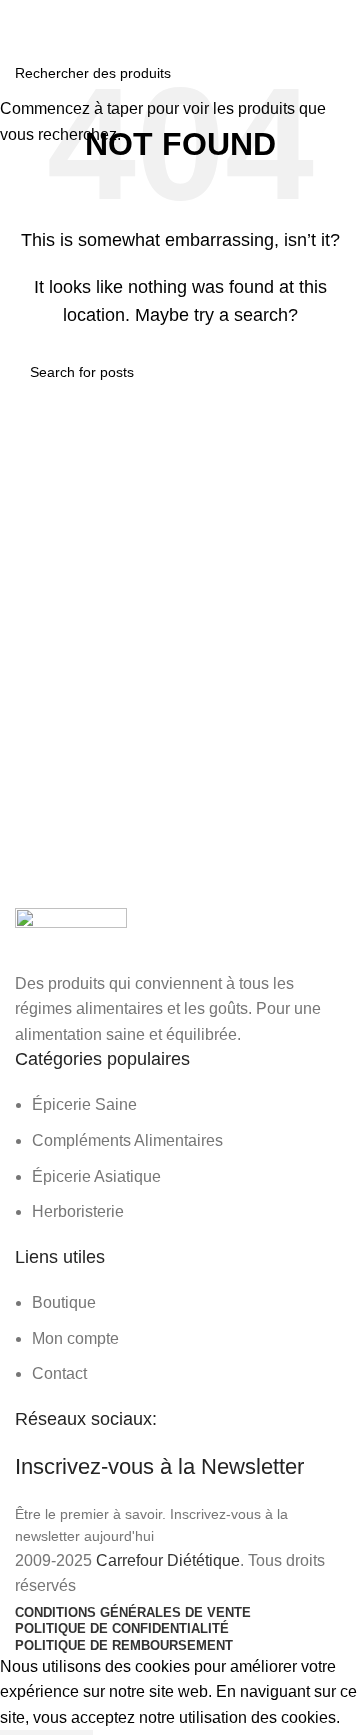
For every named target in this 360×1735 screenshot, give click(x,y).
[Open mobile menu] (23, 20)
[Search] (339, 20)
